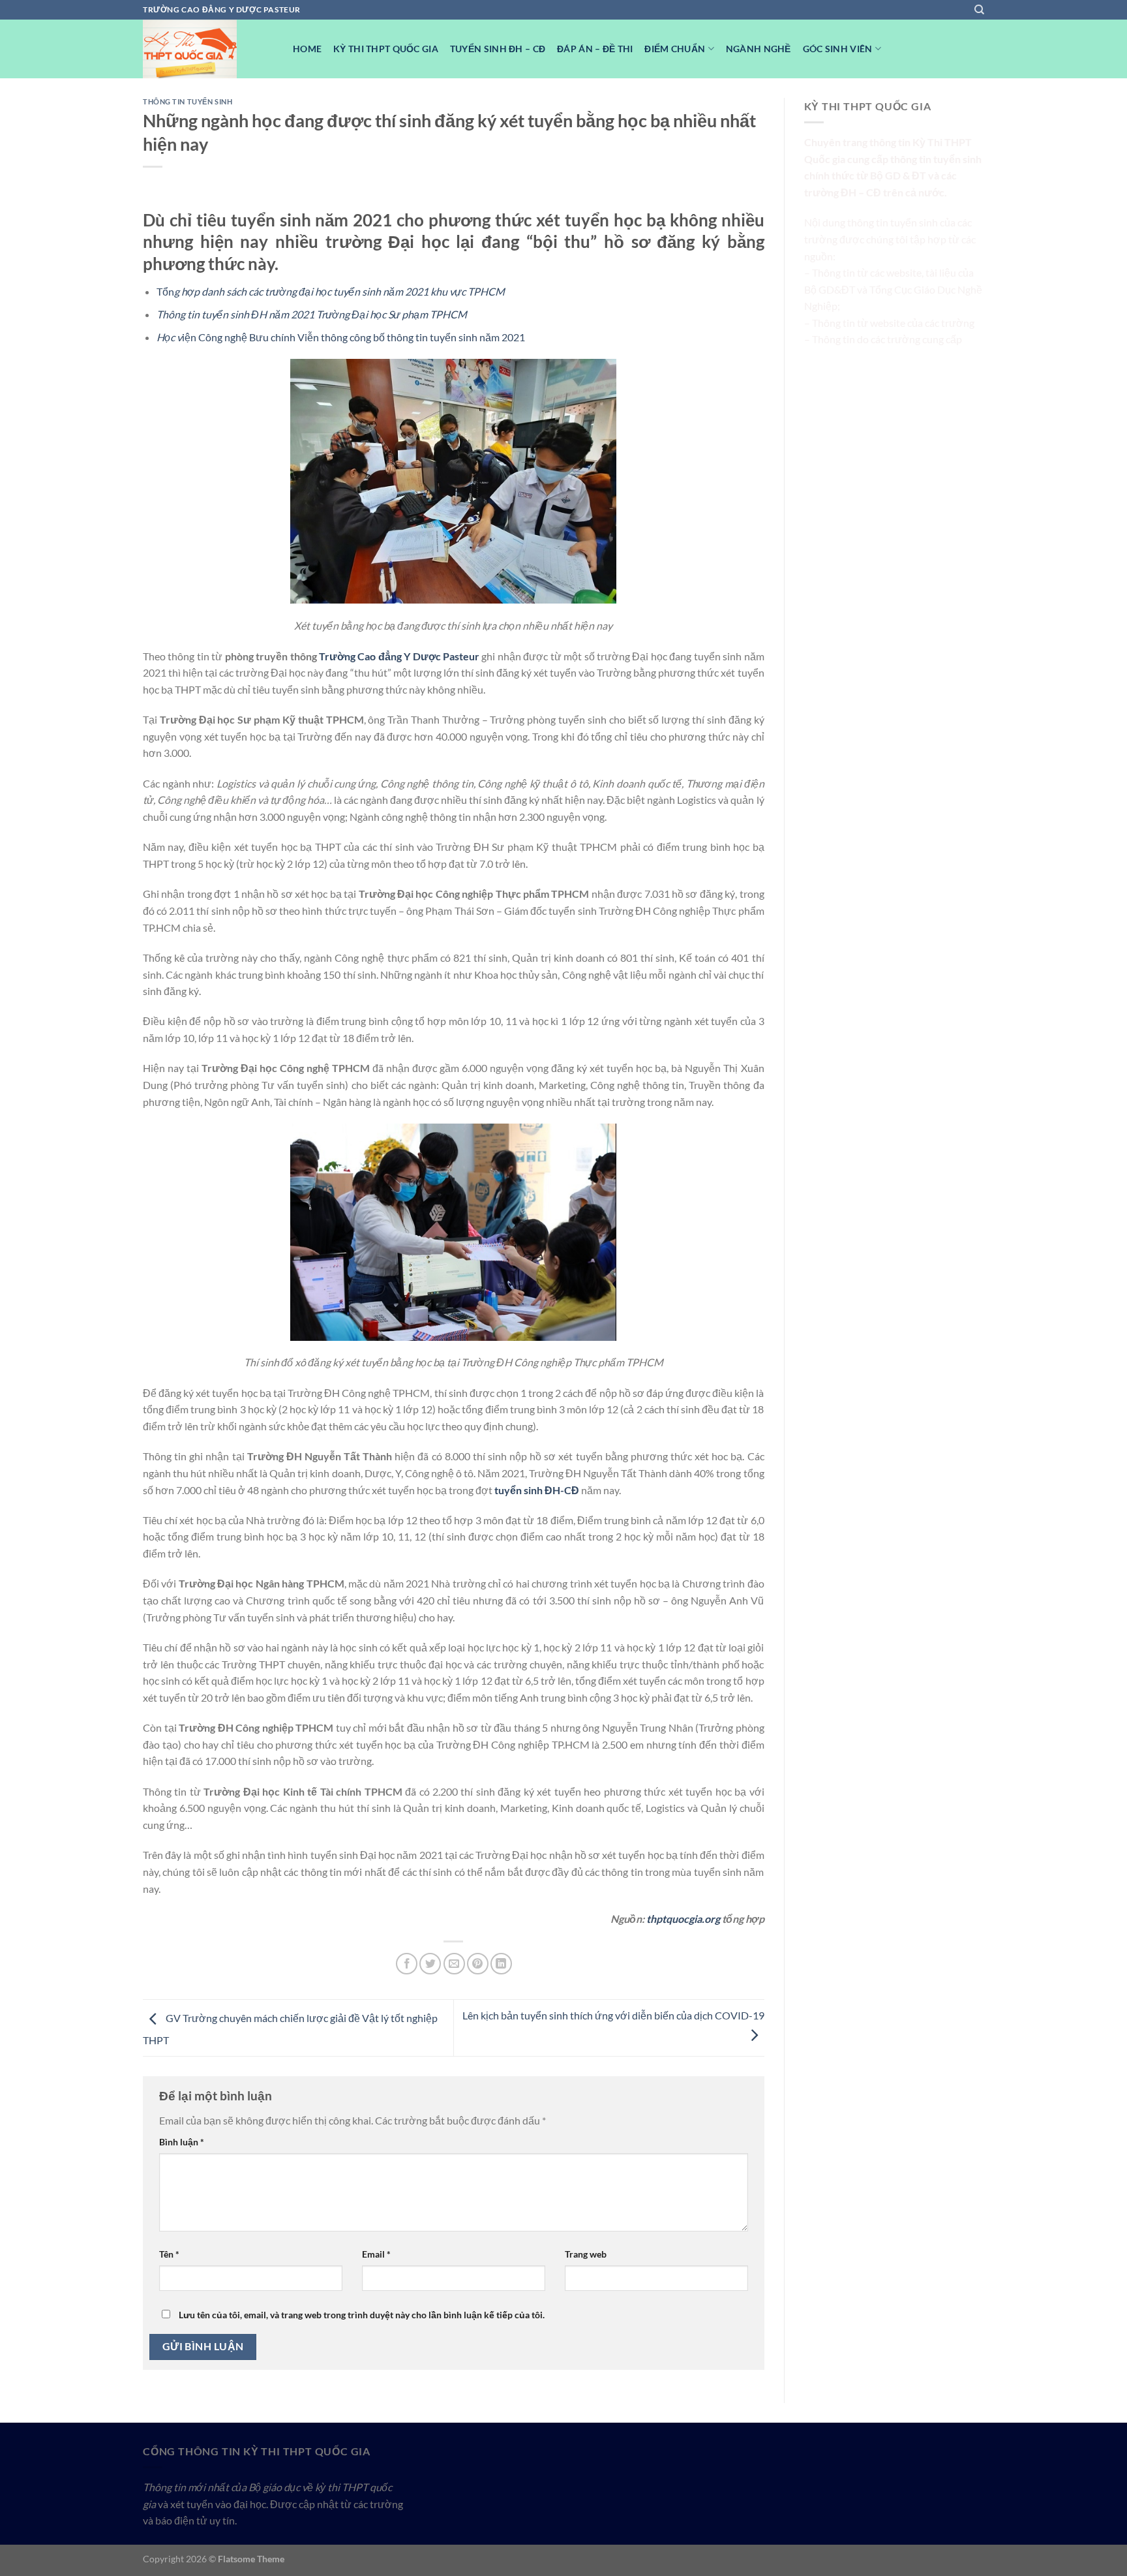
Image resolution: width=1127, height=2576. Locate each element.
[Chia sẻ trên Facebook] (407, 1964)
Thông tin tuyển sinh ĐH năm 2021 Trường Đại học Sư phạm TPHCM (312, 314)
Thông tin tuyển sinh (188, 101)
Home (307, 49)
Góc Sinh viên (838, 49)
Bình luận (182, 2142)
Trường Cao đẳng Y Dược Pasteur (399, 656)
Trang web (586, 2254)
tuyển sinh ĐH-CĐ (537, 1490)
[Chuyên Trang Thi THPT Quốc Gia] (208, 49)
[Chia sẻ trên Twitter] (430, 1964)
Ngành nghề (759, 49)
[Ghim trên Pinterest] (478, 1964)
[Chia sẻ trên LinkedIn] (501, 1964)
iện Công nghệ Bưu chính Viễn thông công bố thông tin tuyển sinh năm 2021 (341, 337)
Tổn (331, 291)
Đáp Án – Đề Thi (595, 49)
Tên (169, 2254)
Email (376, 2254)
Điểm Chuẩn (675, 49)
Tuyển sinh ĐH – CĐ (498, 49)
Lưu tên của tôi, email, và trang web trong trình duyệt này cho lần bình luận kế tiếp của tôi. (362, 2315)
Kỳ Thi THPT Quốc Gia (386, 49)
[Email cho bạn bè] (454, 1964)
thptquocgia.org (683, 1919)
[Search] (979, 10)
